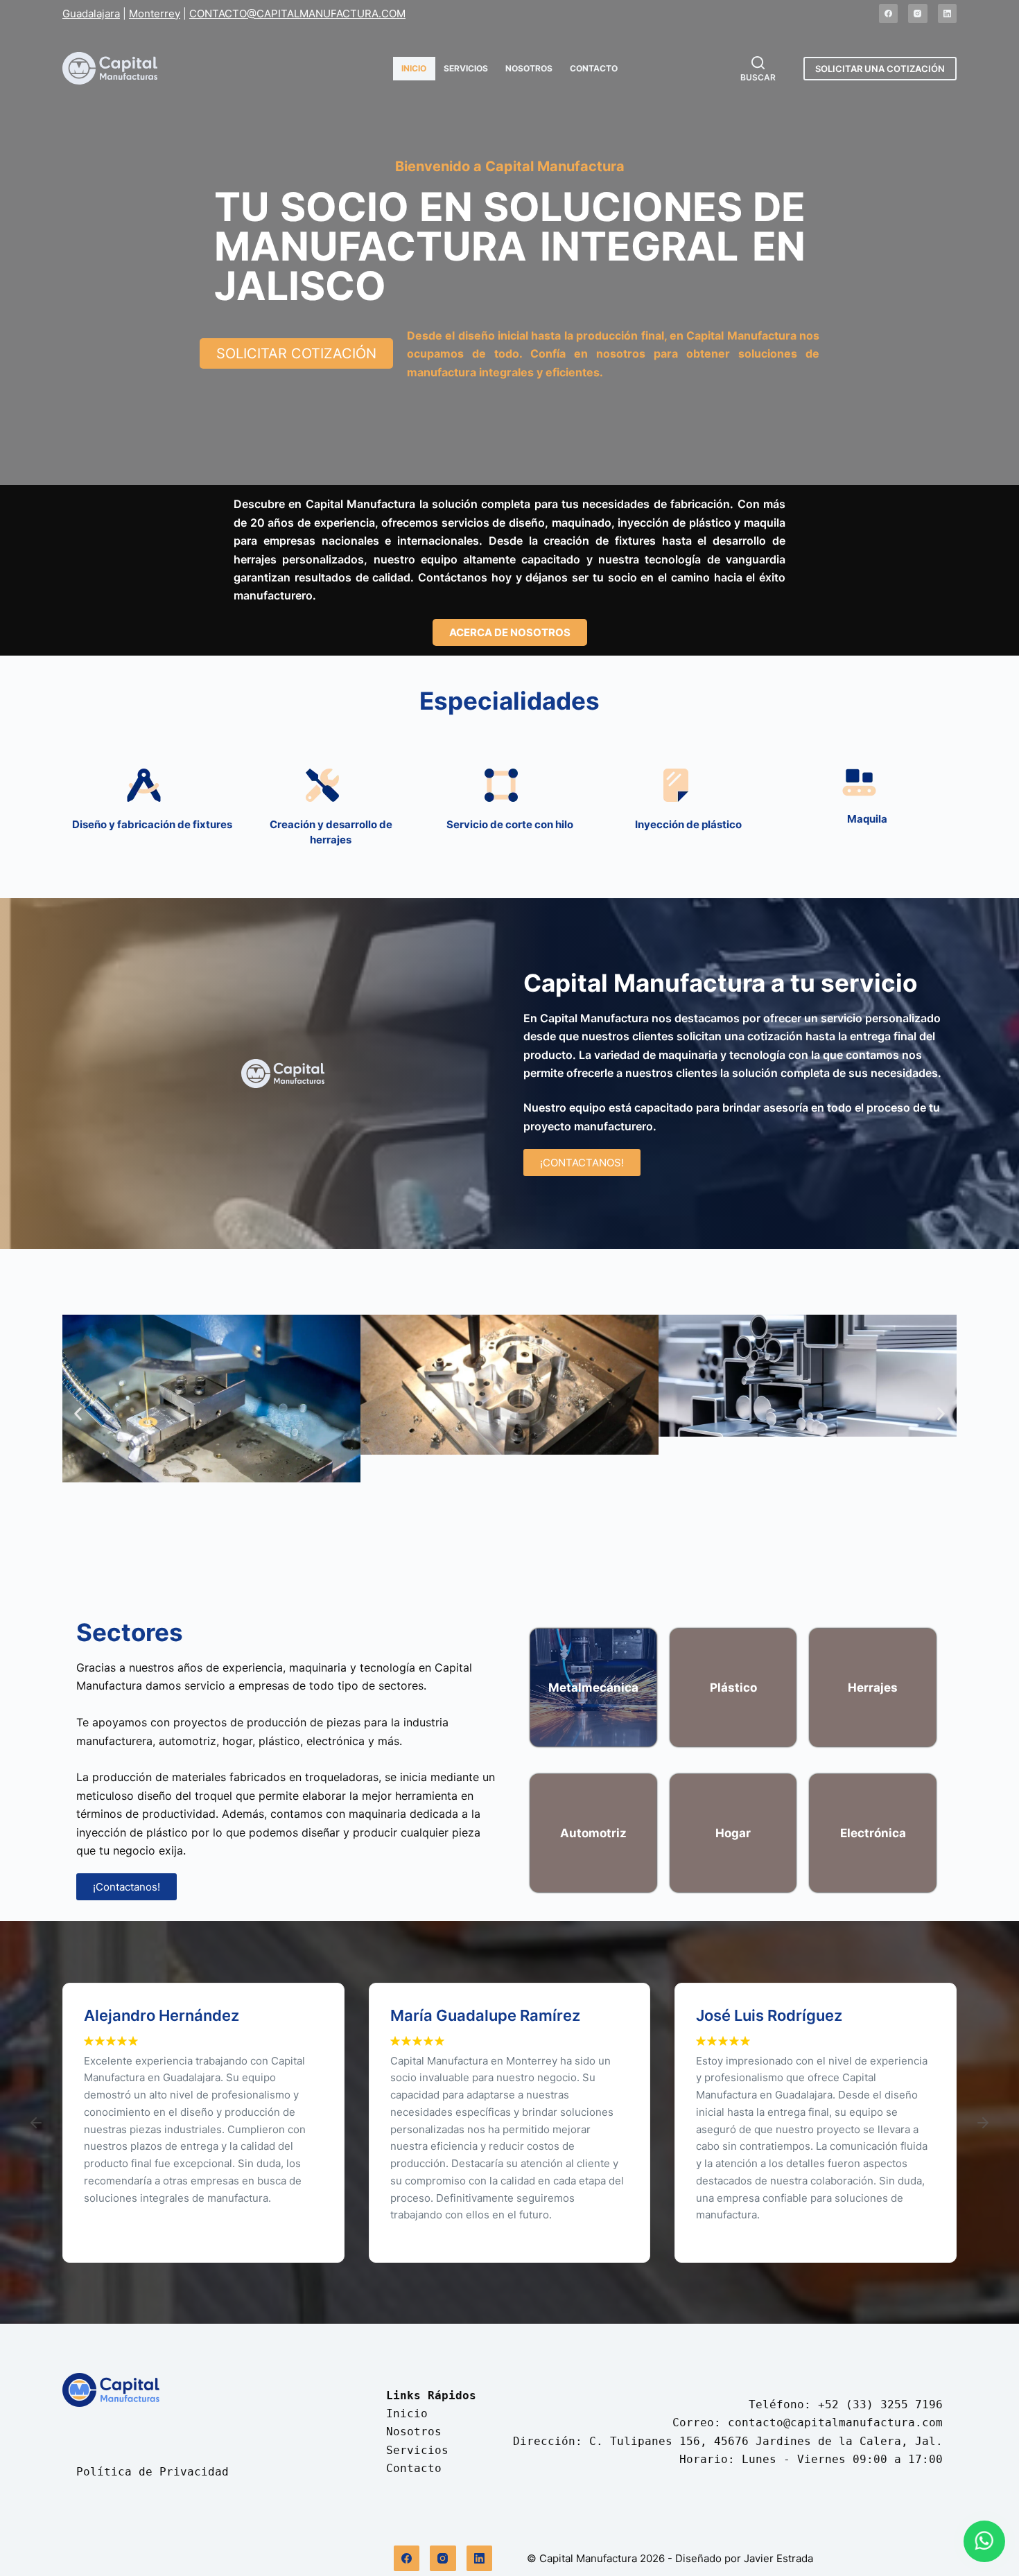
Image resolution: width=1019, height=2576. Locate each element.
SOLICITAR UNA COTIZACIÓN (880, 69)
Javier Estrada (778, 2558)
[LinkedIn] (948, 14)
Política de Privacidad (153, 2472)
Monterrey (155, 14)
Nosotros (529, 68)
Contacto (594, 68)
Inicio (414, 68)
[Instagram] (918, 14)
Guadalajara (91, 14)
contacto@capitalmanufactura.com (835, 2422)
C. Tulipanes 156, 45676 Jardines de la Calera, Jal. (766, 2441)
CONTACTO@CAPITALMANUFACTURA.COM (297, 14)
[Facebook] (889, 14)
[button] (78, 1413)
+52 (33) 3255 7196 (880, 2404)
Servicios (466, 68)
